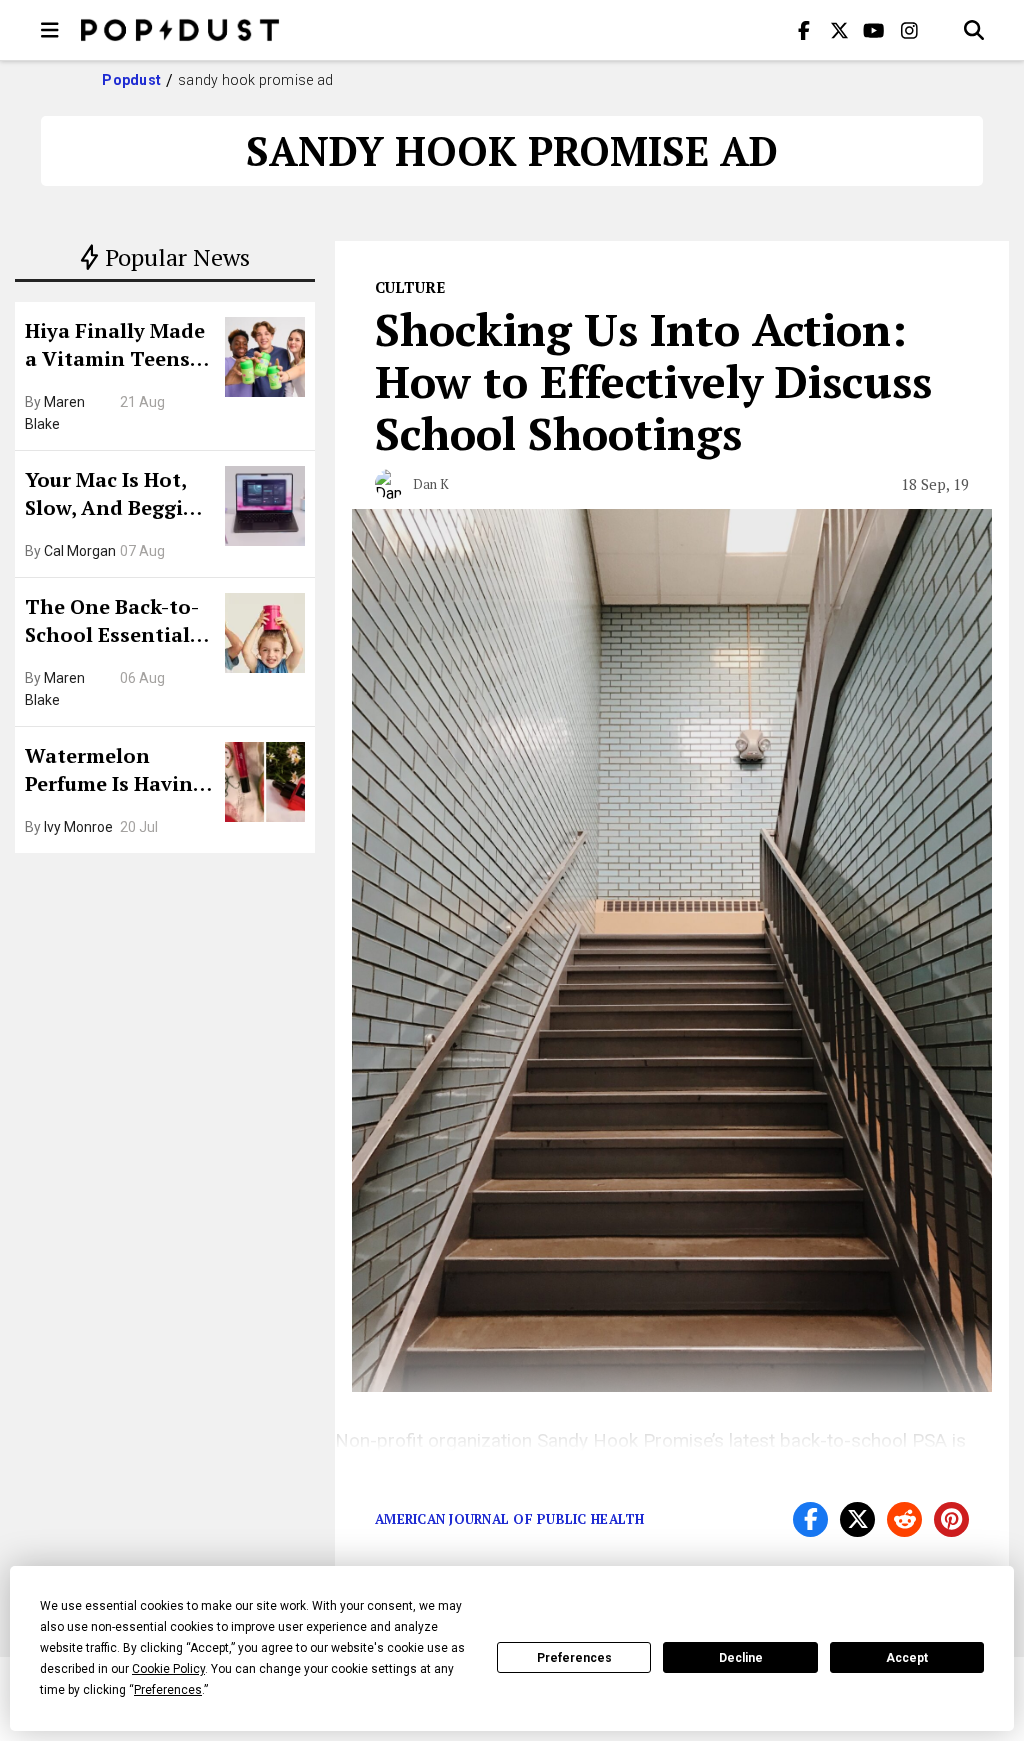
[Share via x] (857, 1519)
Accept (907, 1658)
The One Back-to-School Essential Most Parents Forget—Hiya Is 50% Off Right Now (117, 623)
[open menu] (50, 30)
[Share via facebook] (810, 1519)
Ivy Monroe (78, 827)
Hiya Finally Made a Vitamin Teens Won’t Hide (115, 347)
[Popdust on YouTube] (874, 30)
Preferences (574, 1658)
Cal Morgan (80, 551)
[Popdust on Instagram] (909, 30)
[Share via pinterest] (951, 1519)
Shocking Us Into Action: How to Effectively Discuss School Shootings (653, 381)
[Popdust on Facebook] (804, 30)
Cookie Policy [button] (168, 1669)
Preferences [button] (168, 1690)
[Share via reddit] (904, 1519)
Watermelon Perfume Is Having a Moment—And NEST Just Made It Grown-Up (115, 772)
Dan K (431, 484)
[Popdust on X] (839, 30)
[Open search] (974, 30)
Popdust (131, 80)
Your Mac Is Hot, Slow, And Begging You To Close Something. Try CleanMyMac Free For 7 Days (117, 496)
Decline (741, 1658)
